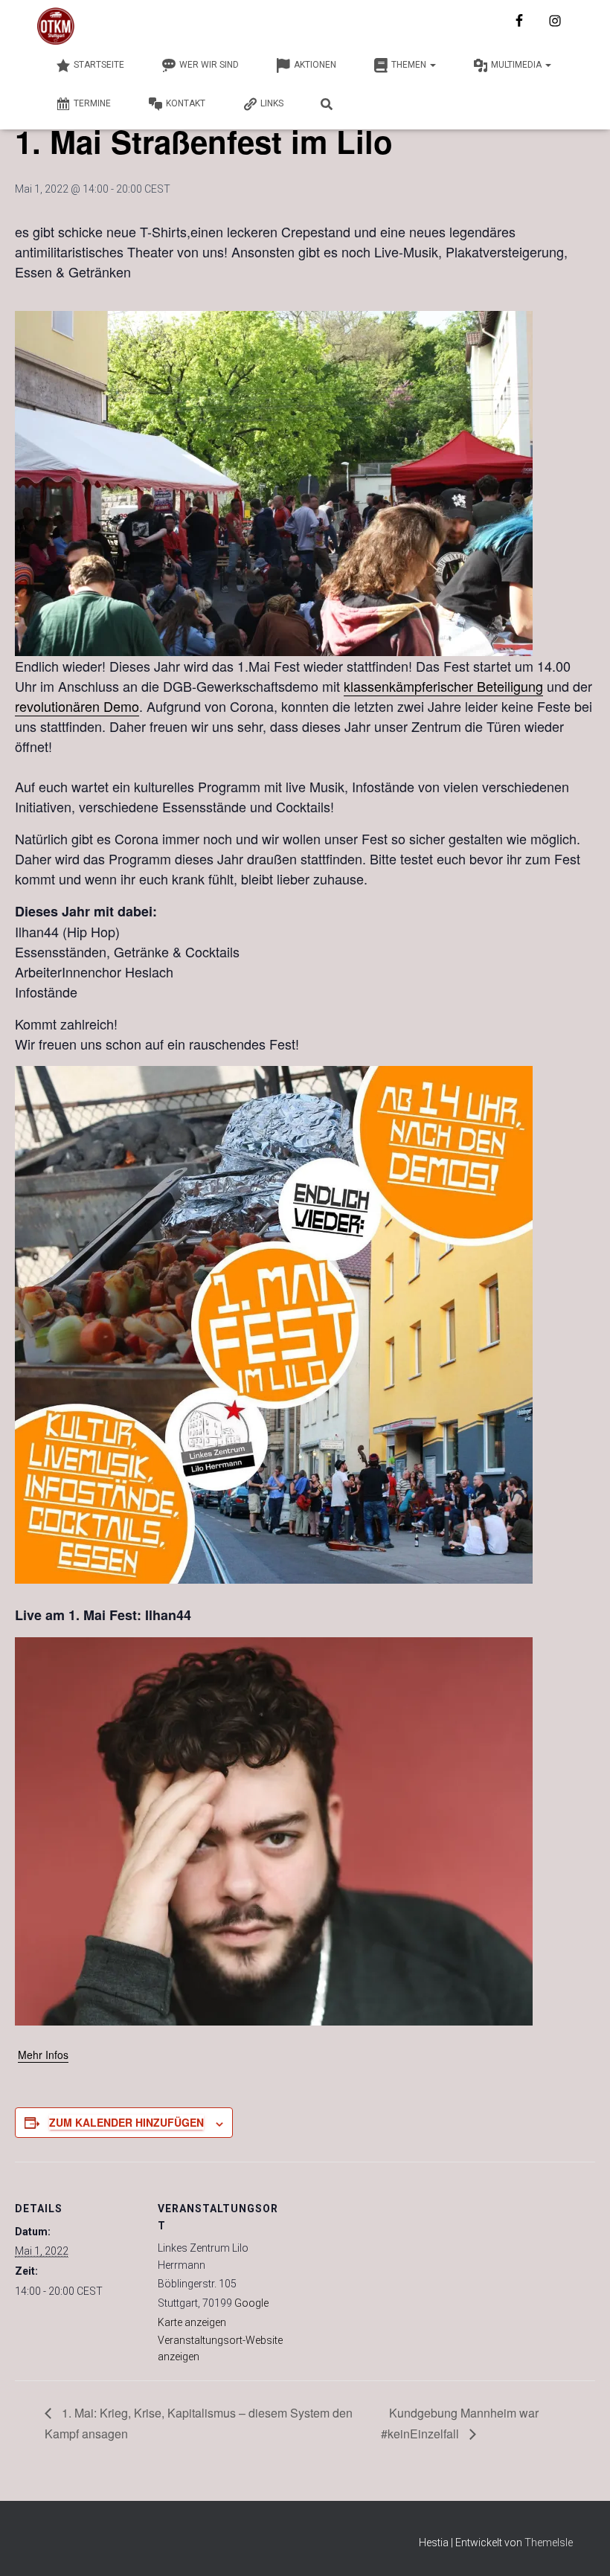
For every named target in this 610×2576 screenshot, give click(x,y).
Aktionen (315, 65)
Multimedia (517, 65)
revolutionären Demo (77, 706)
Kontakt (186, 103)
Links (272, 103)
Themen (410, 65)
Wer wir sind (209, 65)
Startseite (99, 65)
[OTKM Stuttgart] (56, 26)
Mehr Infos (43, 2055)
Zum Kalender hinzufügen (126, 2122)
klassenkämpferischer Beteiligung (443, 686)
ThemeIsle (549, 2543)
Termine (92, 103)
